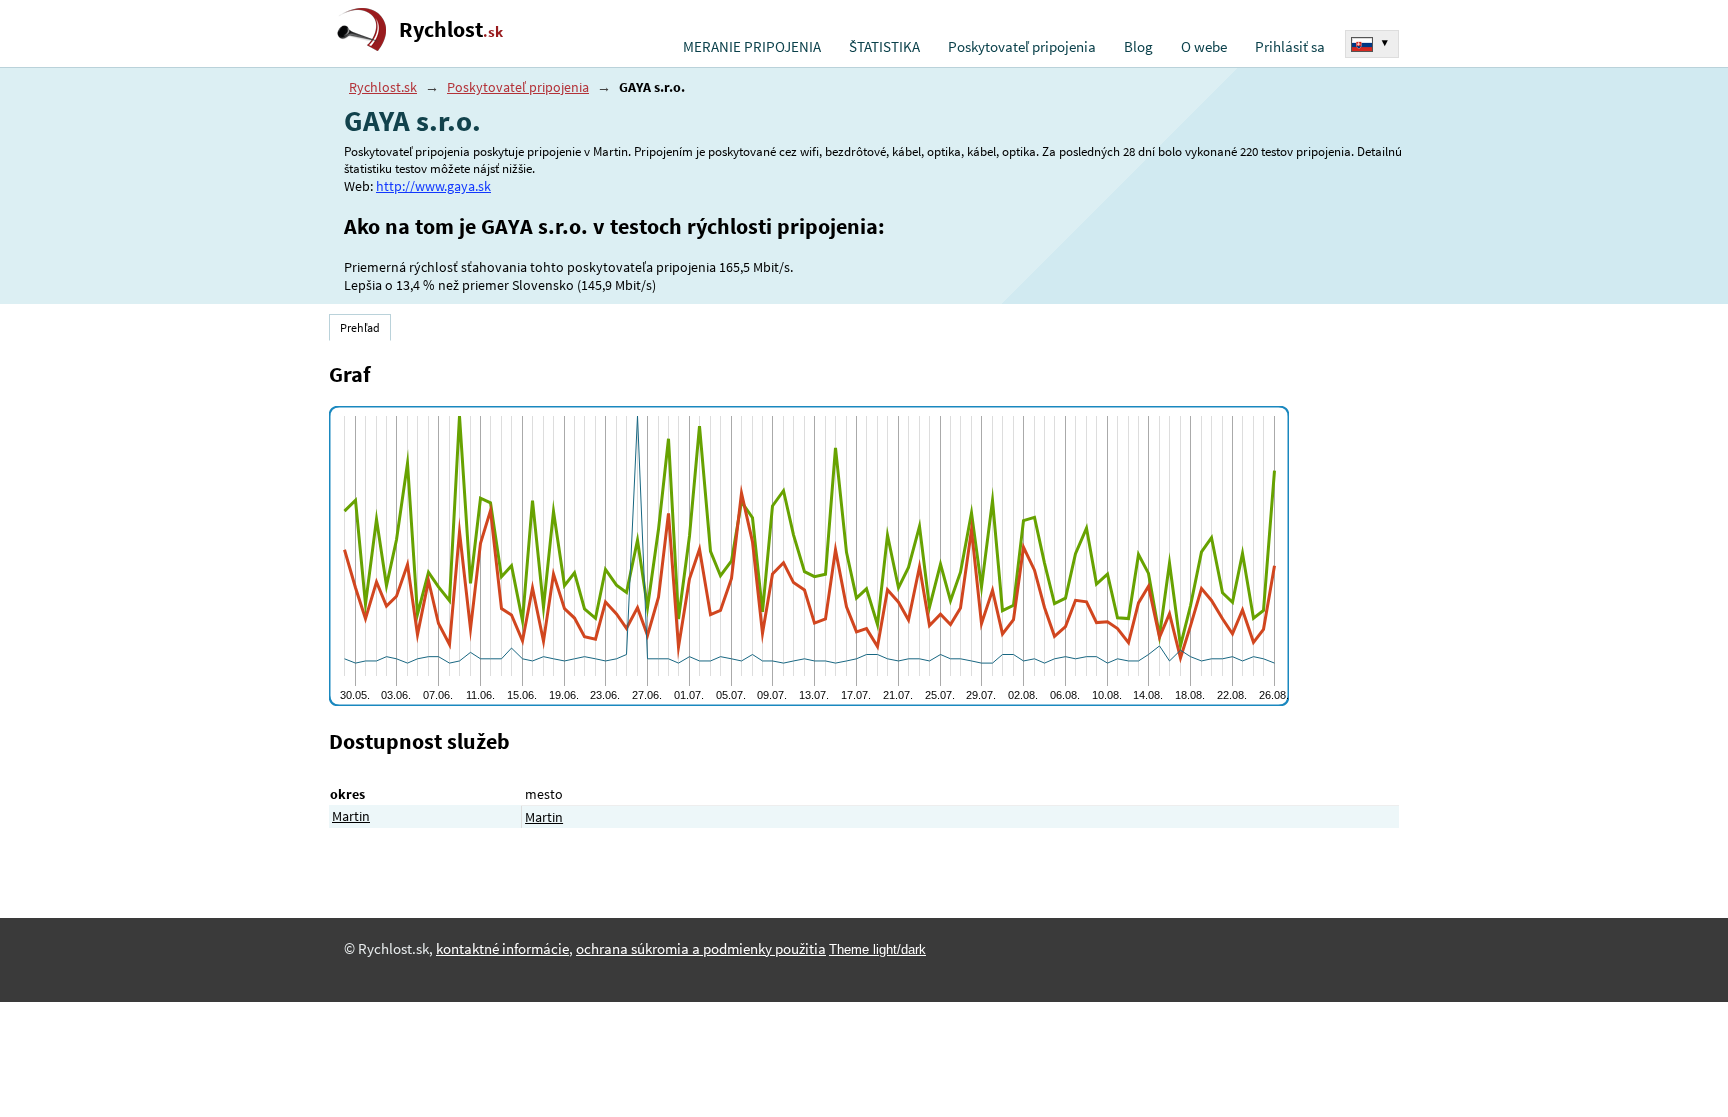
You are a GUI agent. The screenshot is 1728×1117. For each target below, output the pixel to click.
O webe (1204, 47)
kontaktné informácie (502, 949)
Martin (351, 816)
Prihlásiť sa (1290, 47)
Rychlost (451, 29)
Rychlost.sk (383, 87)
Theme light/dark (877, 949)
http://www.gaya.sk (433, 186)
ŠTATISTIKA (884, 47)
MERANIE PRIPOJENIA (752, 47)
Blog (1138, 47)
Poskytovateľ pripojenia (1022, 47)
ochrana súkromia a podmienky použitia (701, 949)
